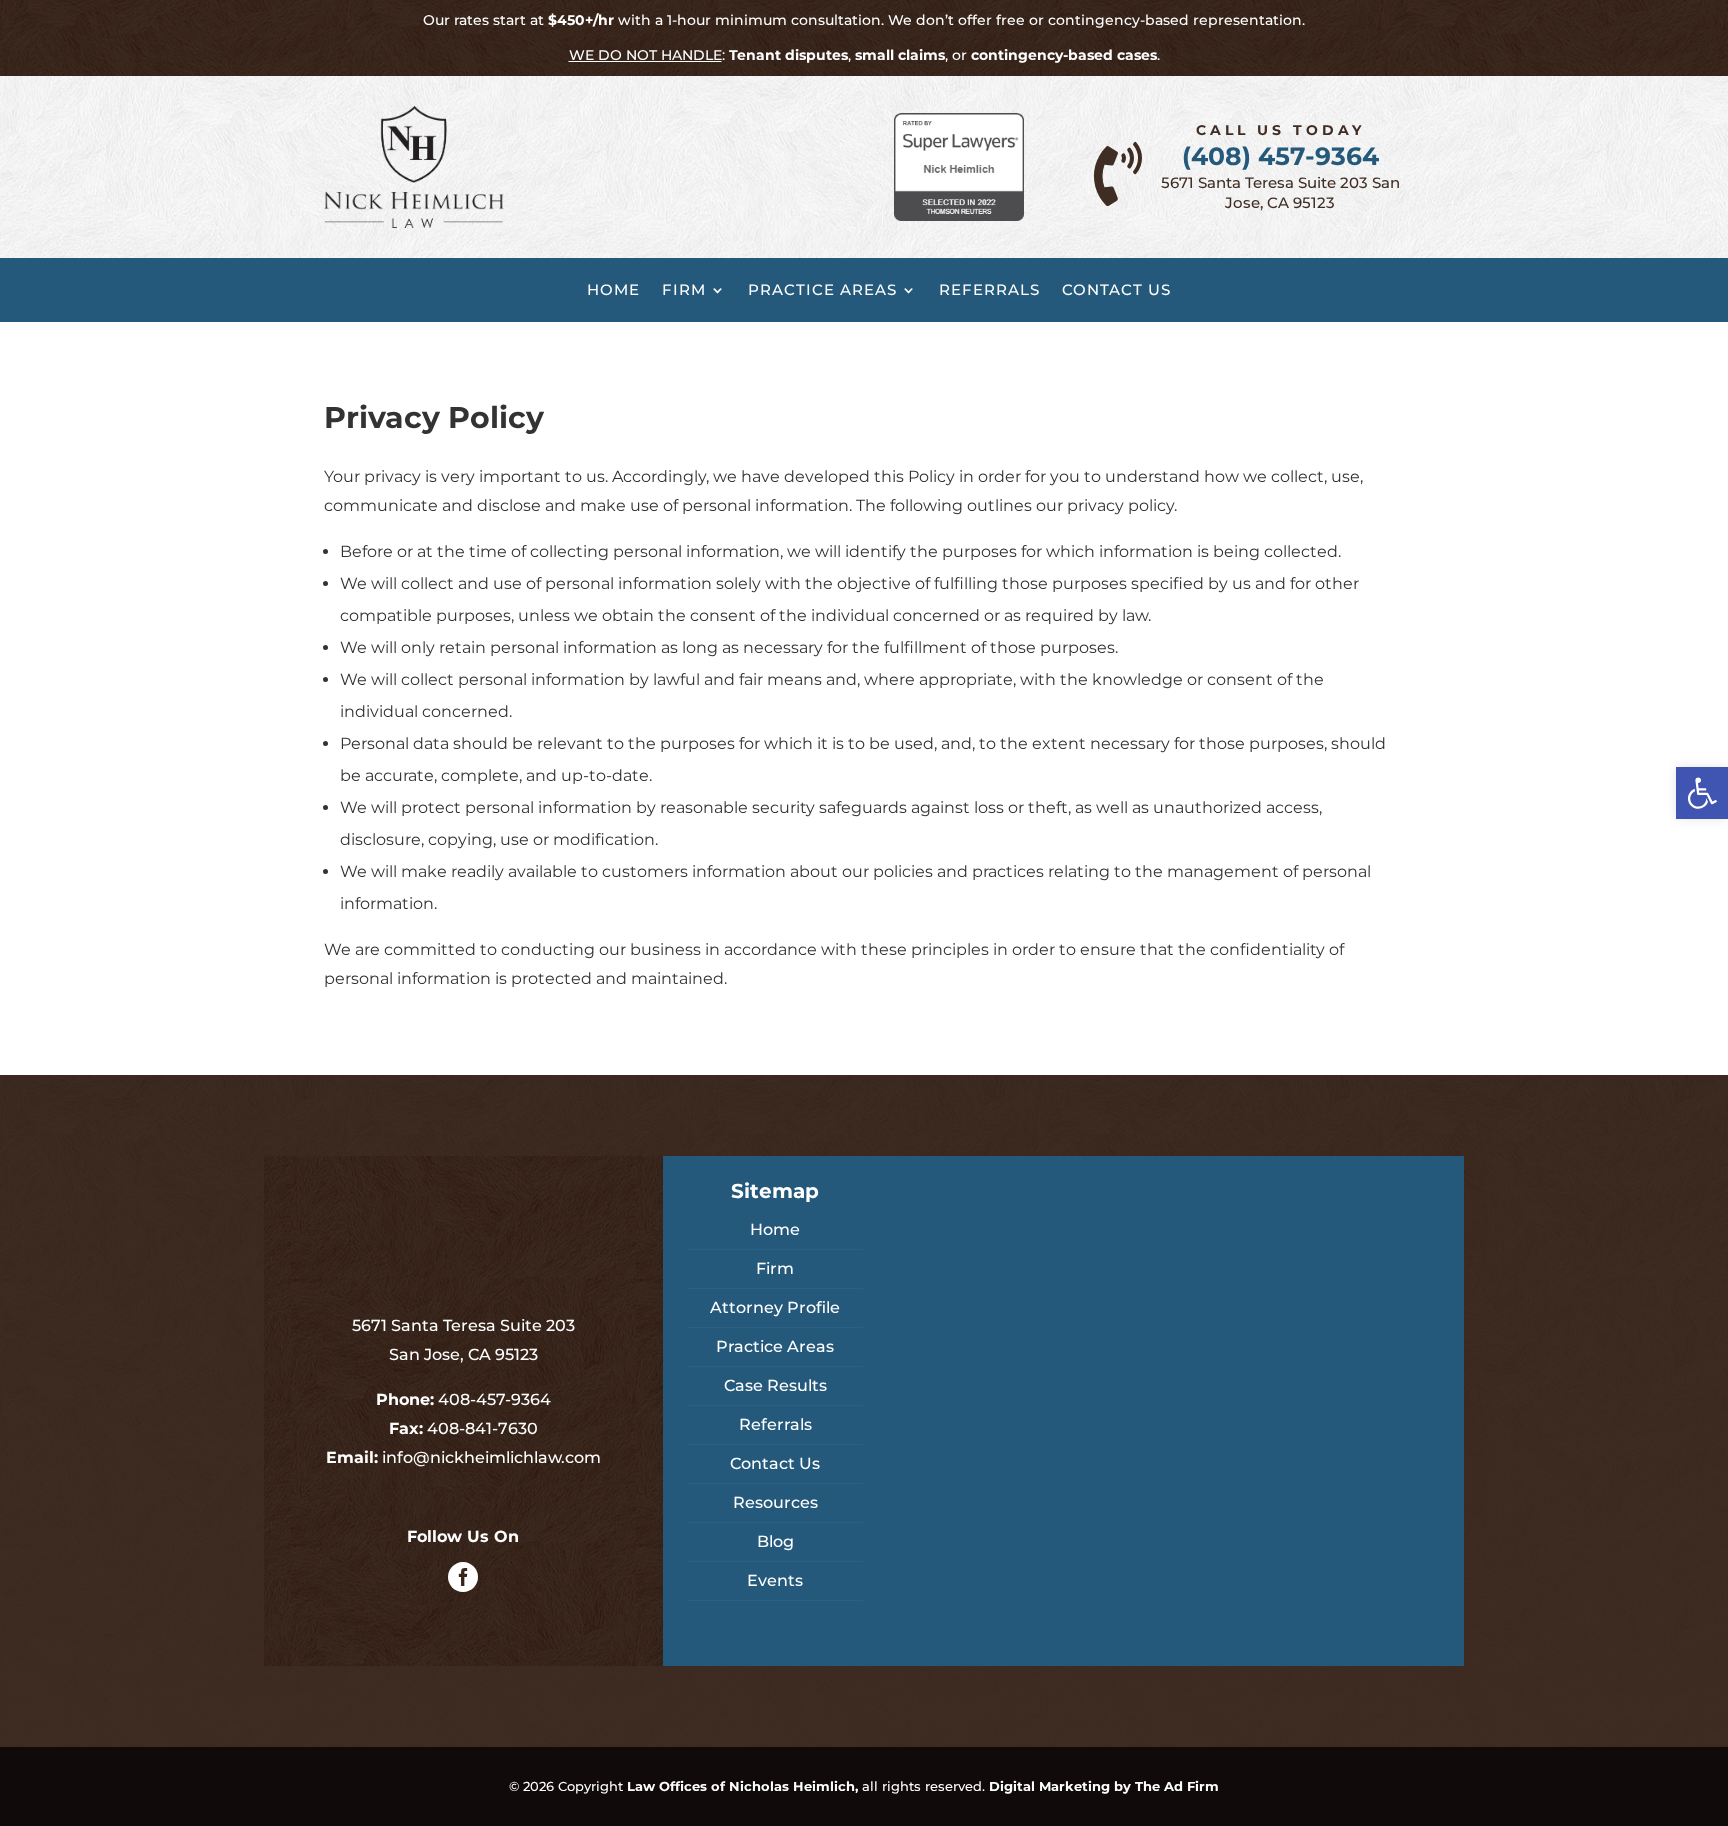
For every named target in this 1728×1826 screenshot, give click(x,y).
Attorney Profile (775, 1307)
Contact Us (1116, 290)
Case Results (775, 1385)
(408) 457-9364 (1280, 156)
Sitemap (775, 1191)
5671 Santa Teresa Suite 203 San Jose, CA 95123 (1280, 192)
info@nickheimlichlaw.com (491, 1457)
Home (613, 290)
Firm (684, 290)
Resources (775, 1502)
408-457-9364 (494, 1399)
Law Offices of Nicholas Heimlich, (742, 1786)
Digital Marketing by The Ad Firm (1104, 1786)
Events (775, 1580)
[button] (1702, 793)
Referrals (989, 290)
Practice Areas (822, 290)
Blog (775, 1541)
